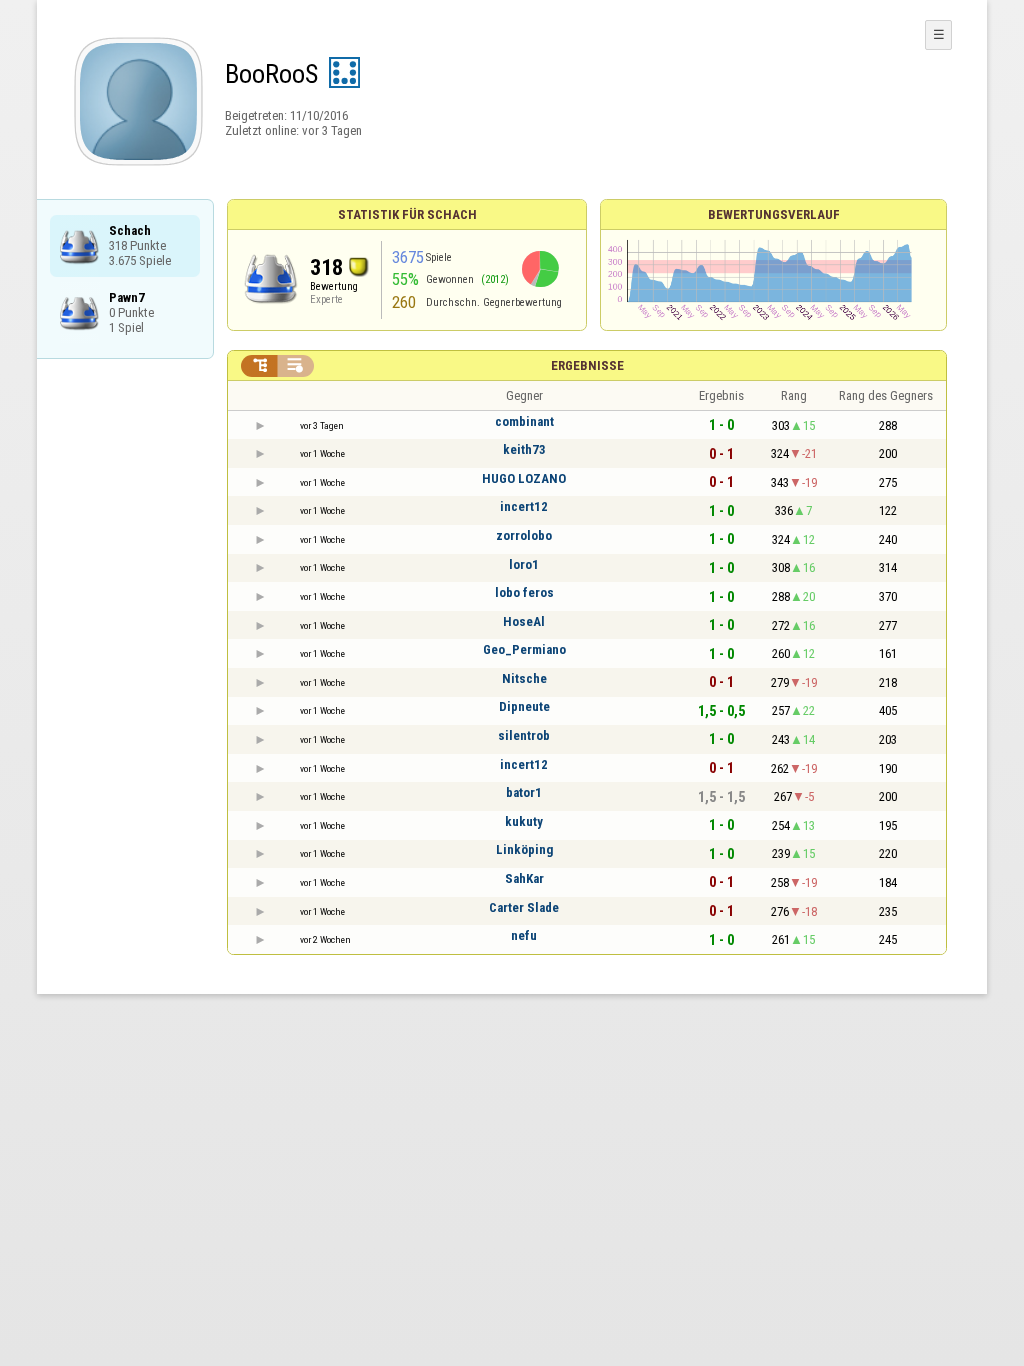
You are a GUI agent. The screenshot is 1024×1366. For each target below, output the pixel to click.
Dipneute (524, 706)
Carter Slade (524, 907)
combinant (524, 421)
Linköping (524, 849)
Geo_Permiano (524, 649)
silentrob (524, 735)
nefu (524, 935)
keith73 (524, 449)
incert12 (524, 506)
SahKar (524, 878)
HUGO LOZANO (524, 478)
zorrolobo (524, 535)
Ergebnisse (587, 365)
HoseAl (524, 621)
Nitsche (524, 678)
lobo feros (524, 592)
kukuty (524, 821)
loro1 (524, 564)
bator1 (524, 792)
